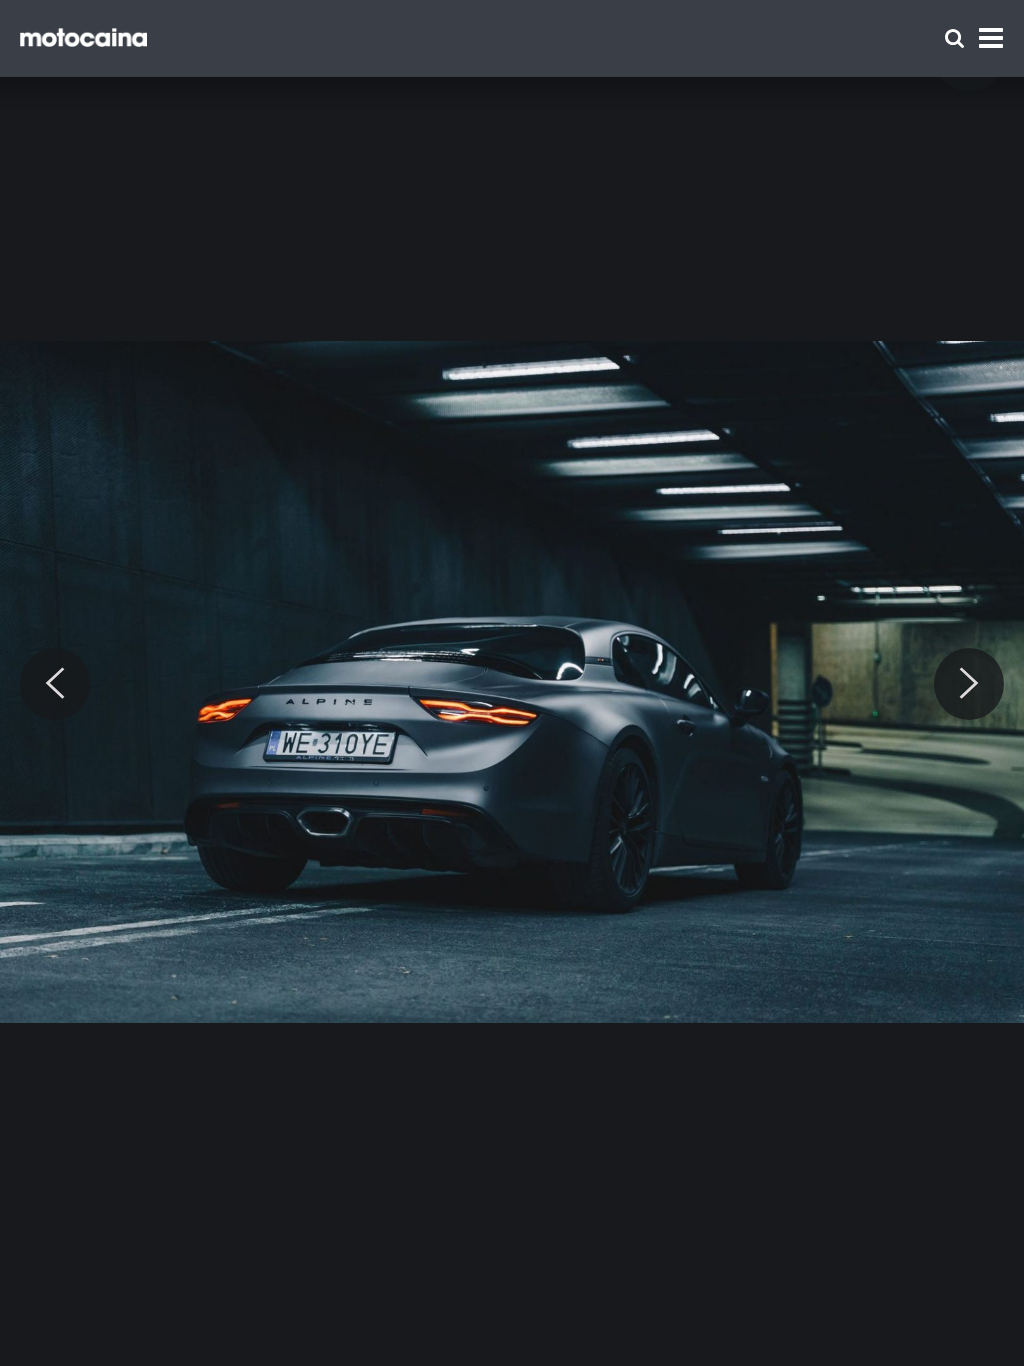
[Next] (969, 684)
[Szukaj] (954, 38)
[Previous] (55, 684)
